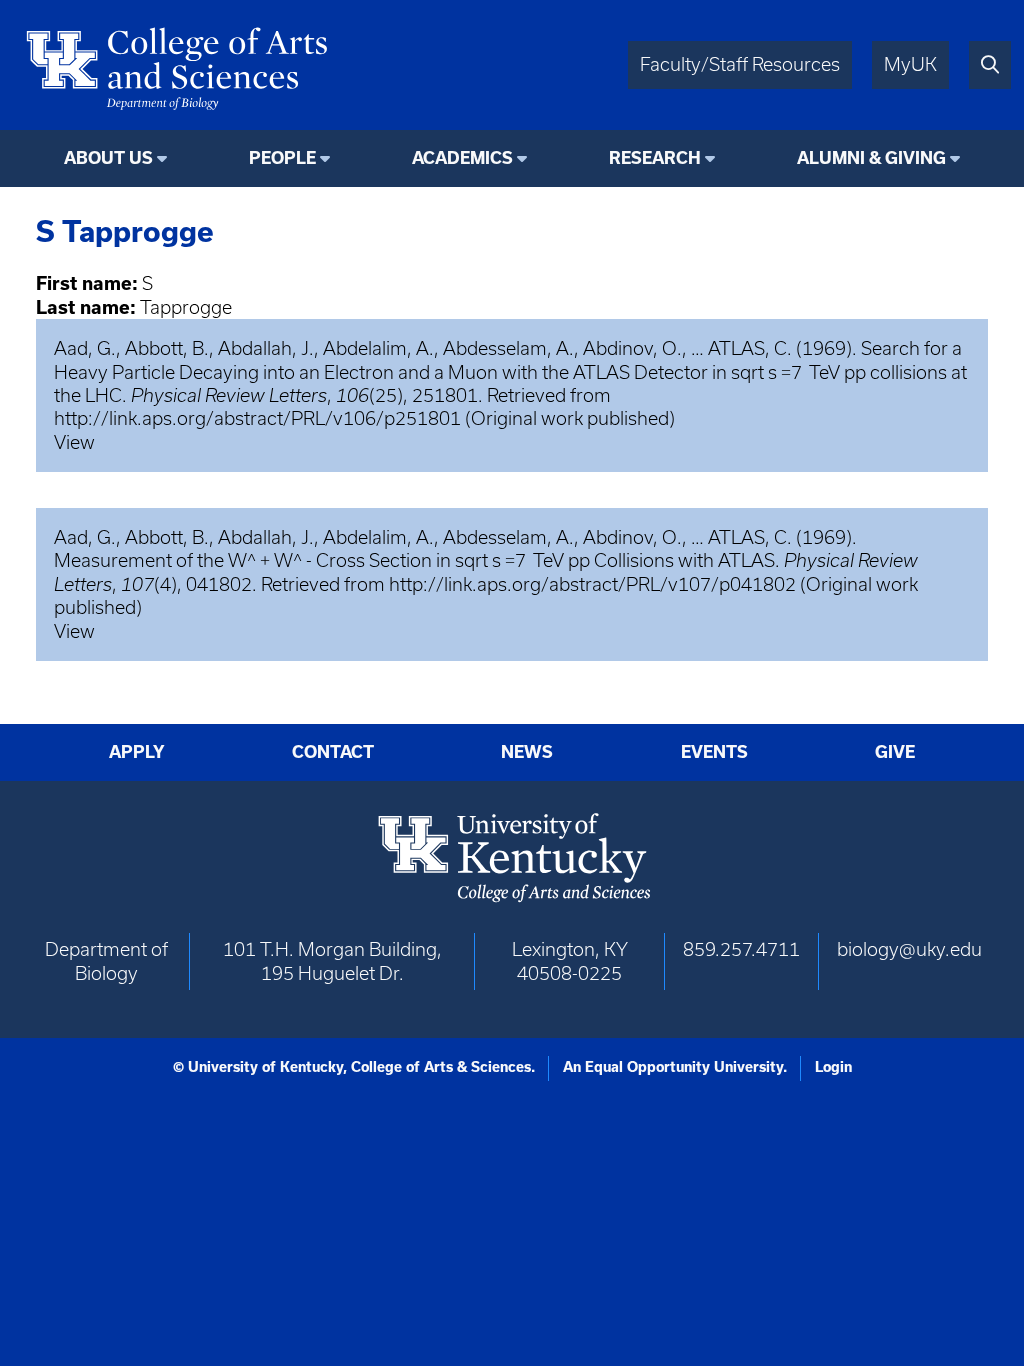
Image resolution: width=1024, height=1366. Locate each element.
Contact (333, 752)
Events (714, 752)
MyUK (910, 64)
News (527, 752)
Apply (137, 752)
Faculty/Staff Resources (740, 64)
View (74, 442)
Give (895, 752)
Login (833, 1067)
